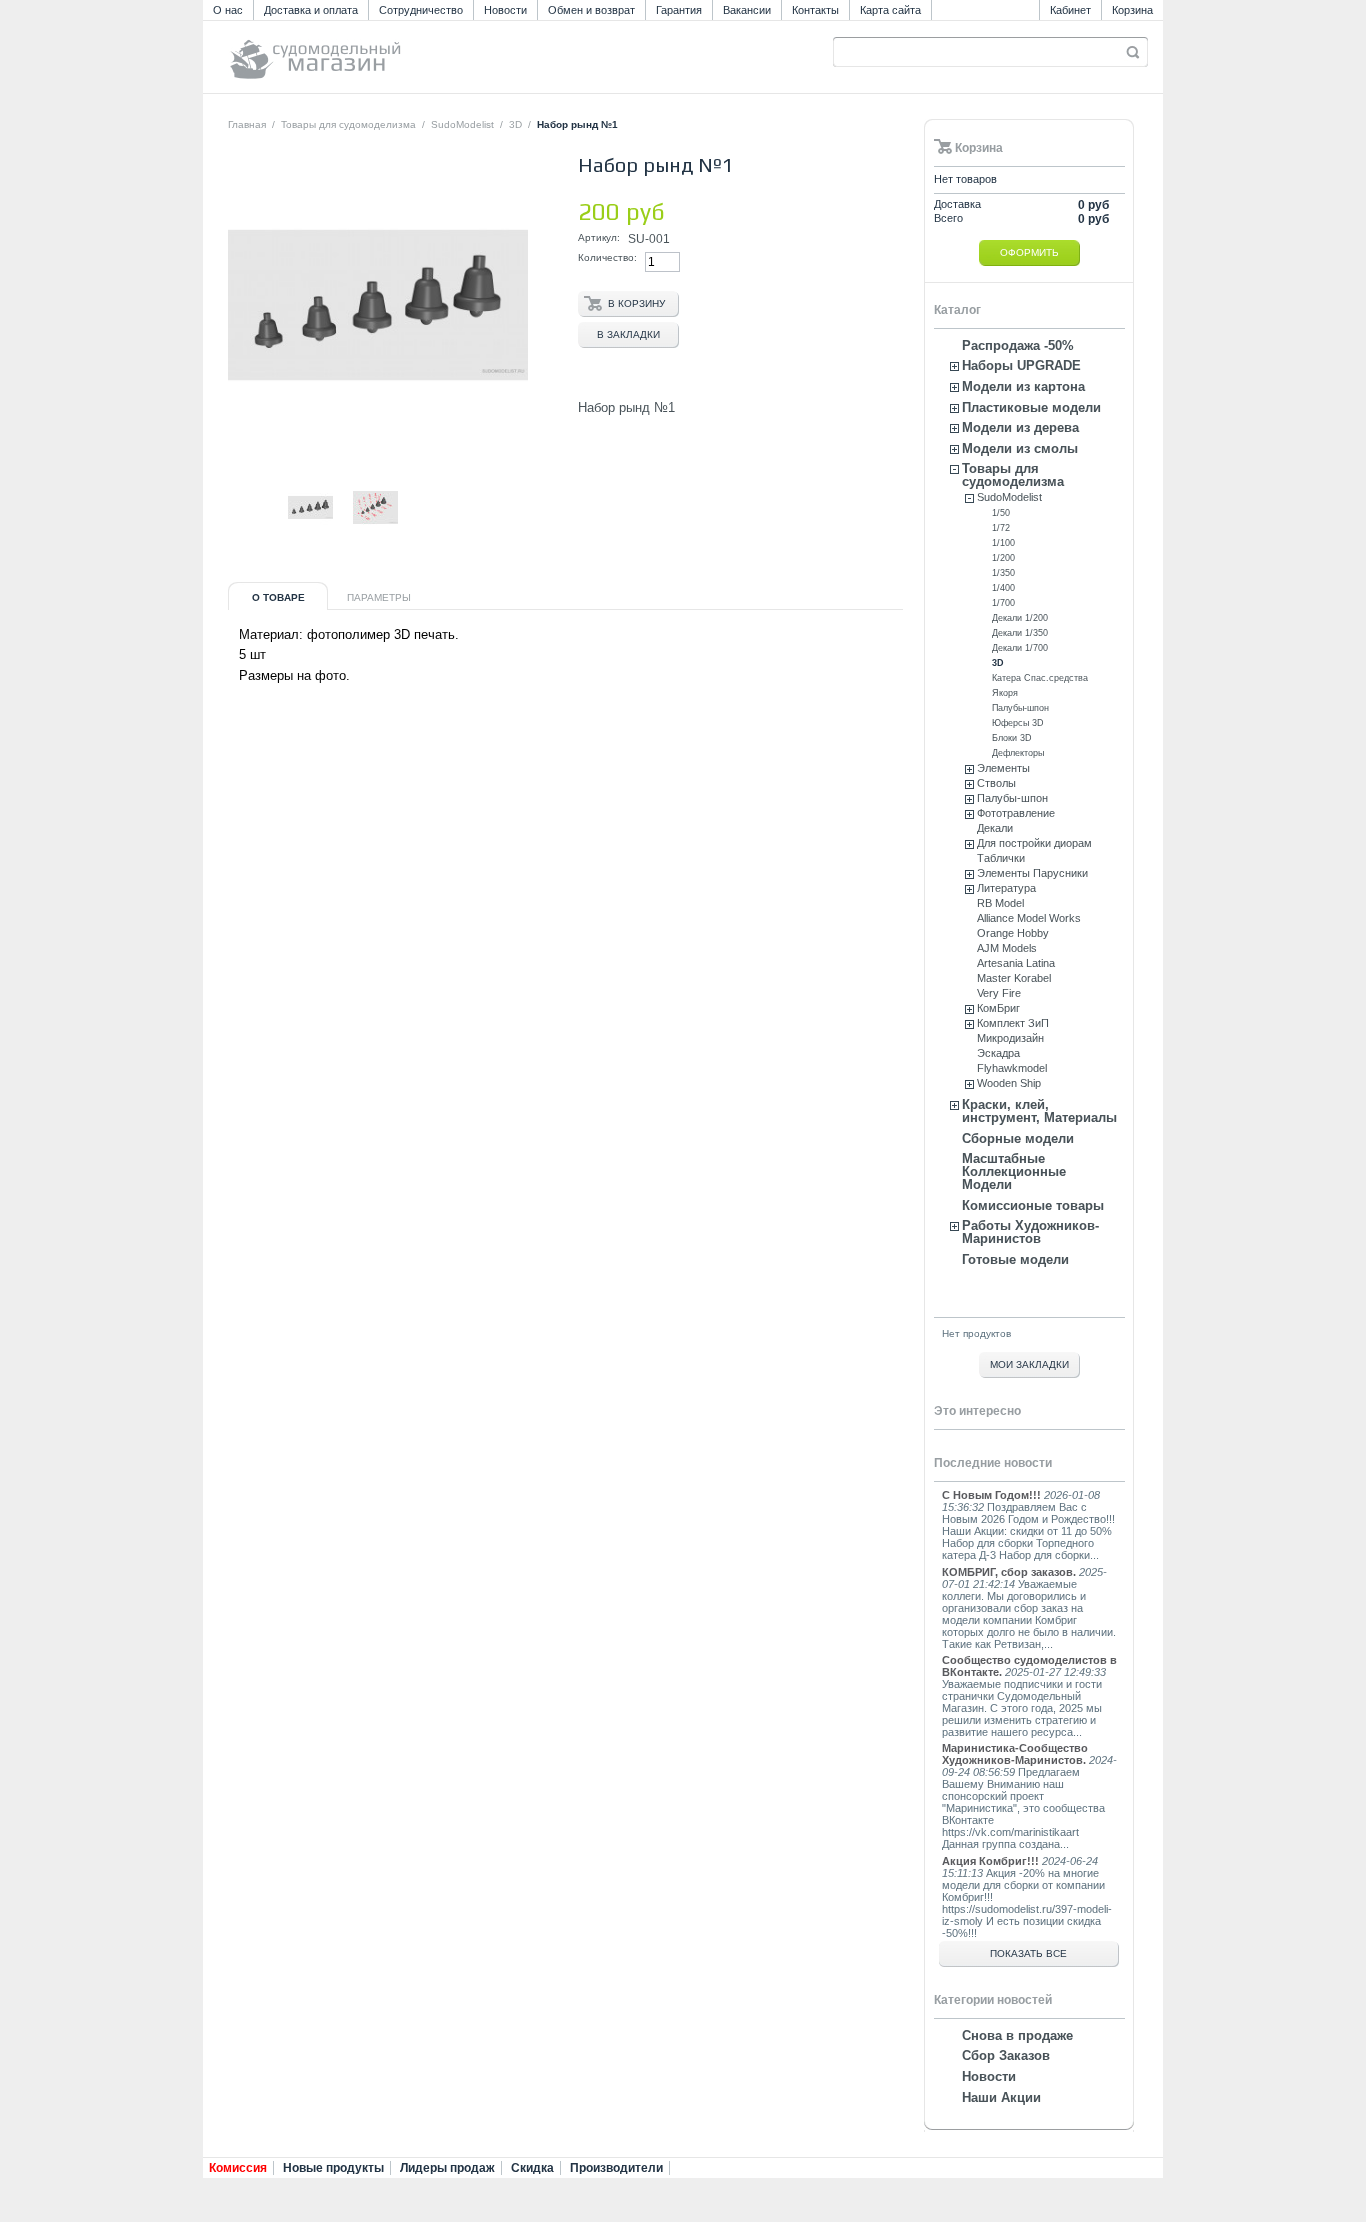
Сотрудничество (421, 10)
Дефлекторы (1018, 753)
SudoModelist (462, 124)
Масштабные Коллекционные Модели (1014, 1171)
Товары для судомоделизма (348, 124)
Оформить (1029, 252)
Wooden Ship (1009, 1083)
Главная (247, 124)
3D (515, 124)
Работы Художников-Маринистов (1030, 1232)
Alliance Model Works (1029, 918)
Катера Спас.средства (1040, 678)
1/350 (1003, 573)
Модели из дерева (1020, 427)
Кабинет (1070, 10)
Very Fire (999, 993)
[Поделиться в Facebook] (339, 552)
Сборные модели (1018, 1138)
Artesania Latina (1016, 963)
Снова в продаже (1017, 2035)
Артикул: (599, 237)
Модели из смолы (1020, 448)
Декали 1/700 (1020, 648)
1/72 (1001, 528)
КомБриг (998, 1008)
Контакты (815, 10)
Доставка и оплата (311, 10)
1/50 (1001, 513)
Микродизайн (1010, 1038)
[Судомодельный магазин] (360, 50)
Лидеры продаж (447, 2168)
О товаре (278, 597)
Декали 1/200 (1020, 618)
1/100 (1003, 543)
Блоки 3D (1012, 738)
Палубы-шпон (1020, 708)
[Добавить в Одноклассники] (273, 552)
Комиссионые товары (1033, 1205)
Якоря (1005, 693)
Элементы (1003, 768)
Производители (616, 2168)
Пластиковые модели (1031, 407)
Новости (505, 10)
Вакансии (747, 10)
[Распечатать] (420, 552)
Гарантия (679, 10)
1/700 (1003, 603)
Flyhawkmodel (1012, 1068)
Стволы (996, 783)
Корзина (1132, 10)
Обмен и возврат (591, 10)
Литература (1006, 888)
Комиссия (238, 2168)
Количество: (607, 257)
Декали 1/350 (1020, 633)
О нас (228, 10)
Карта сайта (890, 10)
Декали (995, 828)
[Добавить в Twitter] (372, 552)
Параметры (379, 597)
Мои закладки (1029, 1364)
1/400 (1003, 588)
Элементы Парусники (1032, 873)
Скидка (532, 2168)
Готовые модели (1015, 1259)
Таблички (1001, 858)
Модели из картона (1023, 386)
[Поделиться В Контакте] (240, 552)
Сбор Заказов (1006, 2055)
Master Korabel (1014, 978)
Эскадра (998, 1053)
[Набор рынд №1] (310, 526)
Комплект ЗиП (1013, 1023)
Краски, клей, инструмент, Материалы (1039, 1111)
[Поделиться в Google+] (306, 552)
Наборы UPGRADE (1021, 365)
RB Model (1000, 903)
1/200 (1003, 558)
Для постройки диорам (1034, 843)
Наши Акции (1001, 2097)
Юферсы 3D (1018, 723)
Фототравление (1016, 813)
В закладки (628, 334)
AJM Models (1007, 948)
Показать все (1028, 1953)
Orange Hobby (1013, 933)
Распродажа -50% (1018, 345)
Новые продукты (333, 2168)
